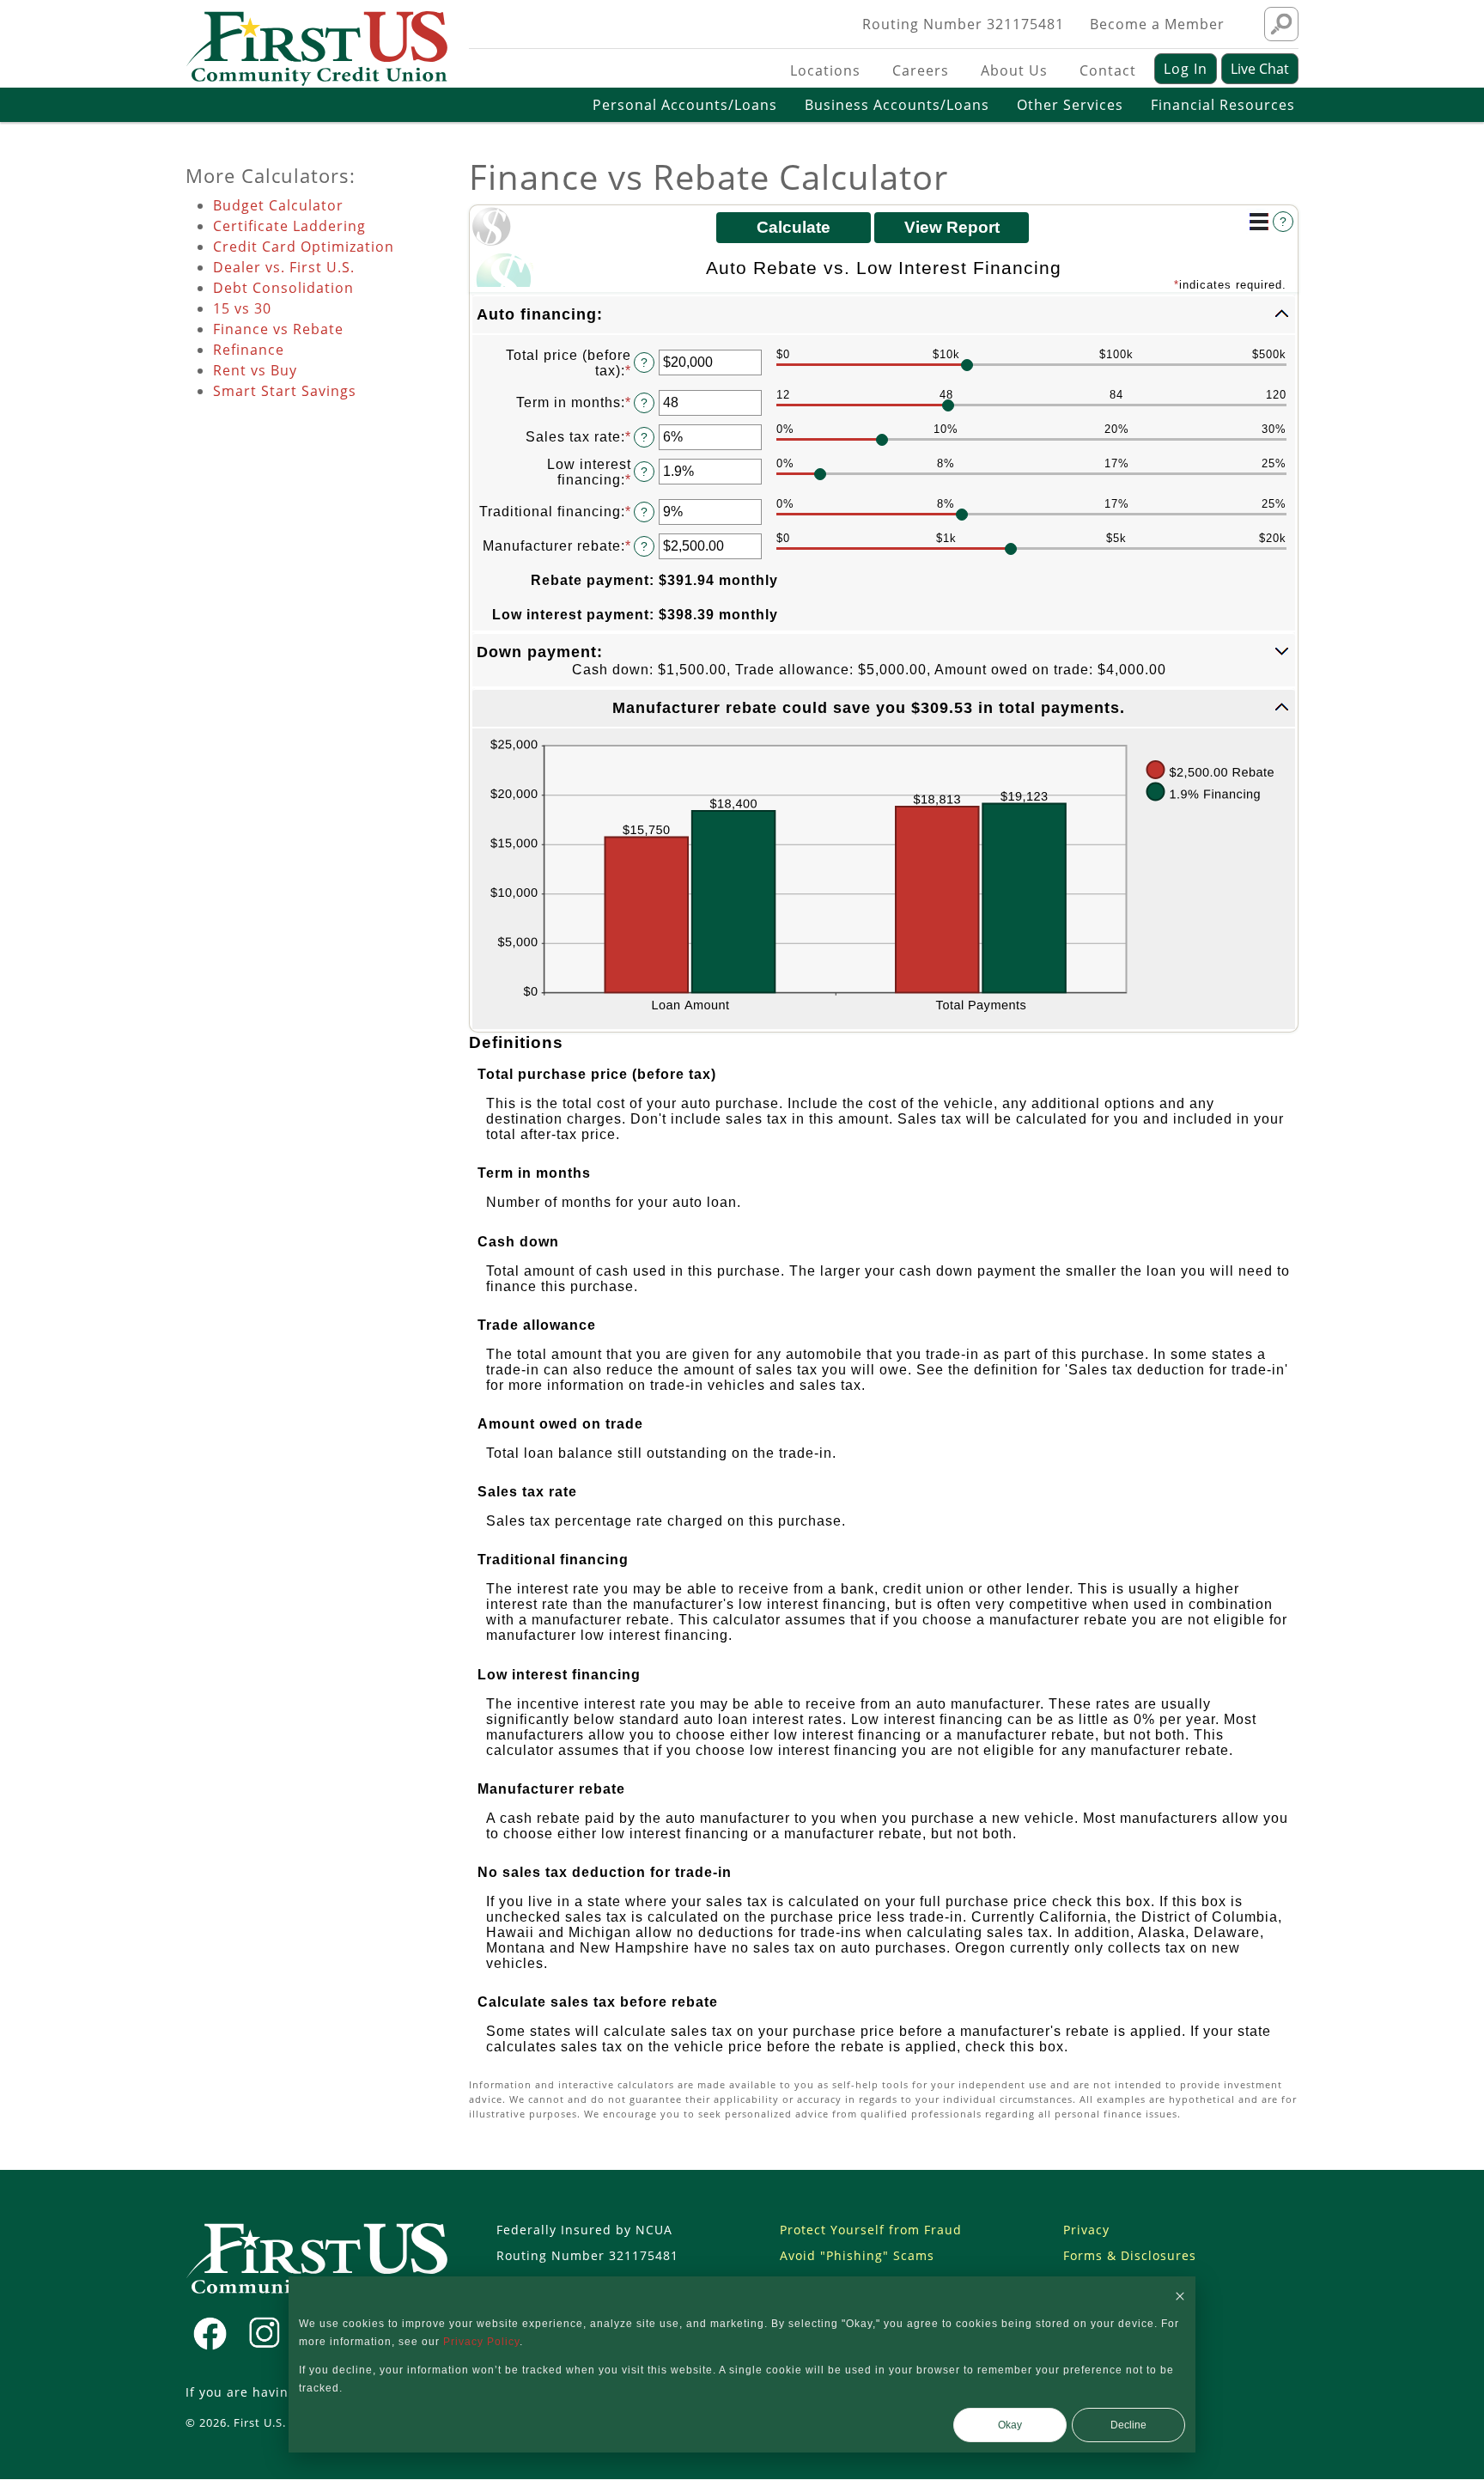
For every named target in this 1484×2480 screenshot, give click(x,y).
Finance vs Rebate (278, 329)
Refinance (249, 350)
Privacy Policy (481, 2342)
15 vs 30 (242, 308)
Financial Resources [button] (1223, 105)
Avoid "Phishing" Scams (857, 2255)
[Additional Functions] (1259, 222)
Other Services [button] (1070, 105)
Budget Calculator (278, 205)
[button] (884, 315)
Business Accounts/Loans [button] (897, 105)
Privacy (1086, 2230)
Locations (825, 70)
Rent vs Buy (255, 370)
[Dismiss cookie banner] (1180, 2296)
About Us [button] (1014, 70)
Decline (1128, 2425)
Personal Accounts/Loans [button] (685, 105)
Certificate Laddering (289, 226)
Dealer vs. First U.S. (284, 267)
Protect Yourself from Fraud (871, 2230)
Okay (1010, 2425)
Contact (1108, 70)
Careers (921, 70)
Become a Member (1157, 24)
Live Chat (1260, 69)
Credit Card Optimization (304, 247)
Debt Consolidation (283, 288)
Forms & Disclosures (1130, 2255)
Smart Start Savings (285, 391)
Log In (1186, 69)
